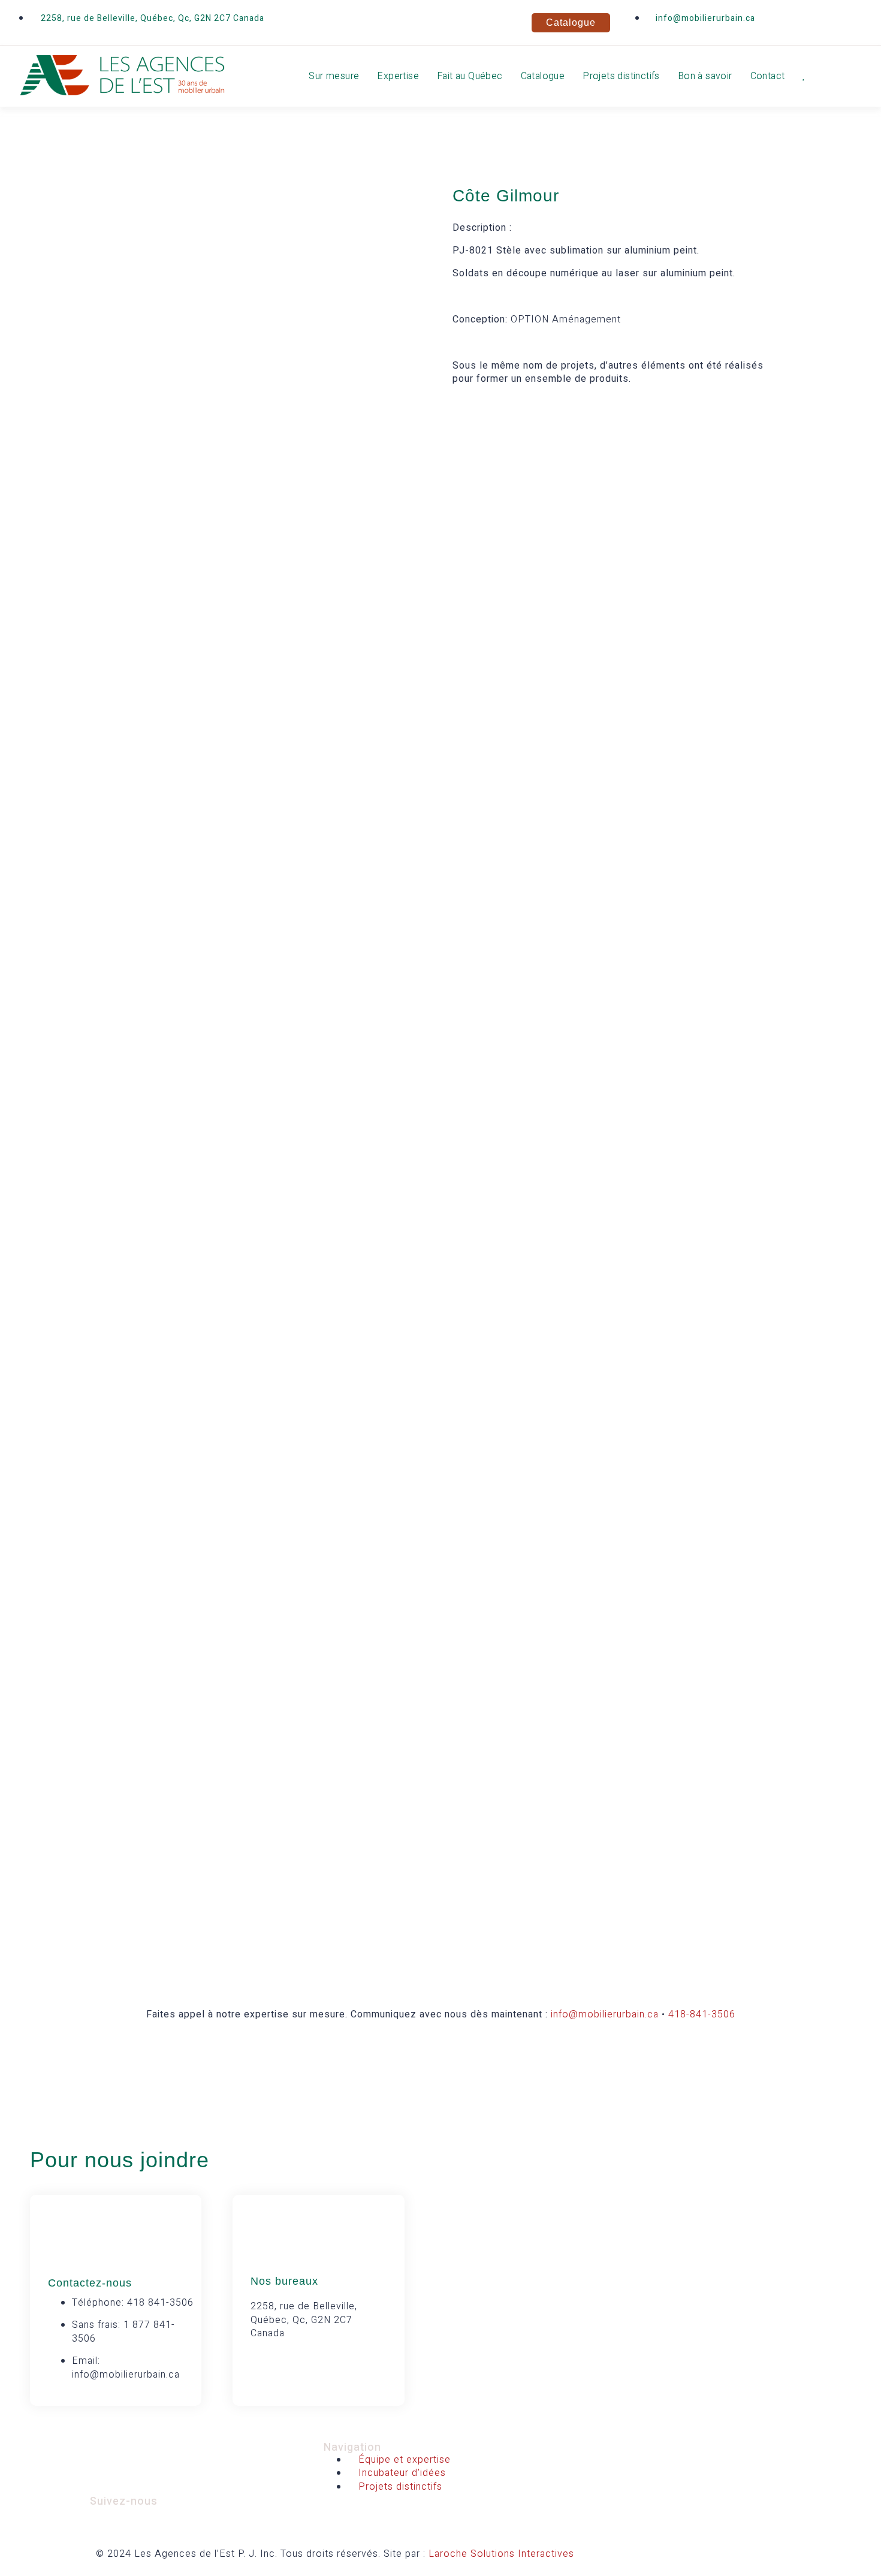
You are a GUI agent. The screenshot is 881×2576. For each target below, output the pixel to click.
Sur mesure (334, 76)
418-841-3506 (702, 2014)
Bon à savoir (705, 76)
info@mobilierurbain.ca (605, 2014)
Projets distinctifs (621, 76)
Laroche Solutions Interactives (501, 2554)
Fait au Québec (470, 76)
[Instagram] (860, 21)
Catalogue (543, 76)
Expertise (398, 76)
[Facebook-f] (788, 21)
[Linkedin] (824, 21)
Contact (768, 76)
